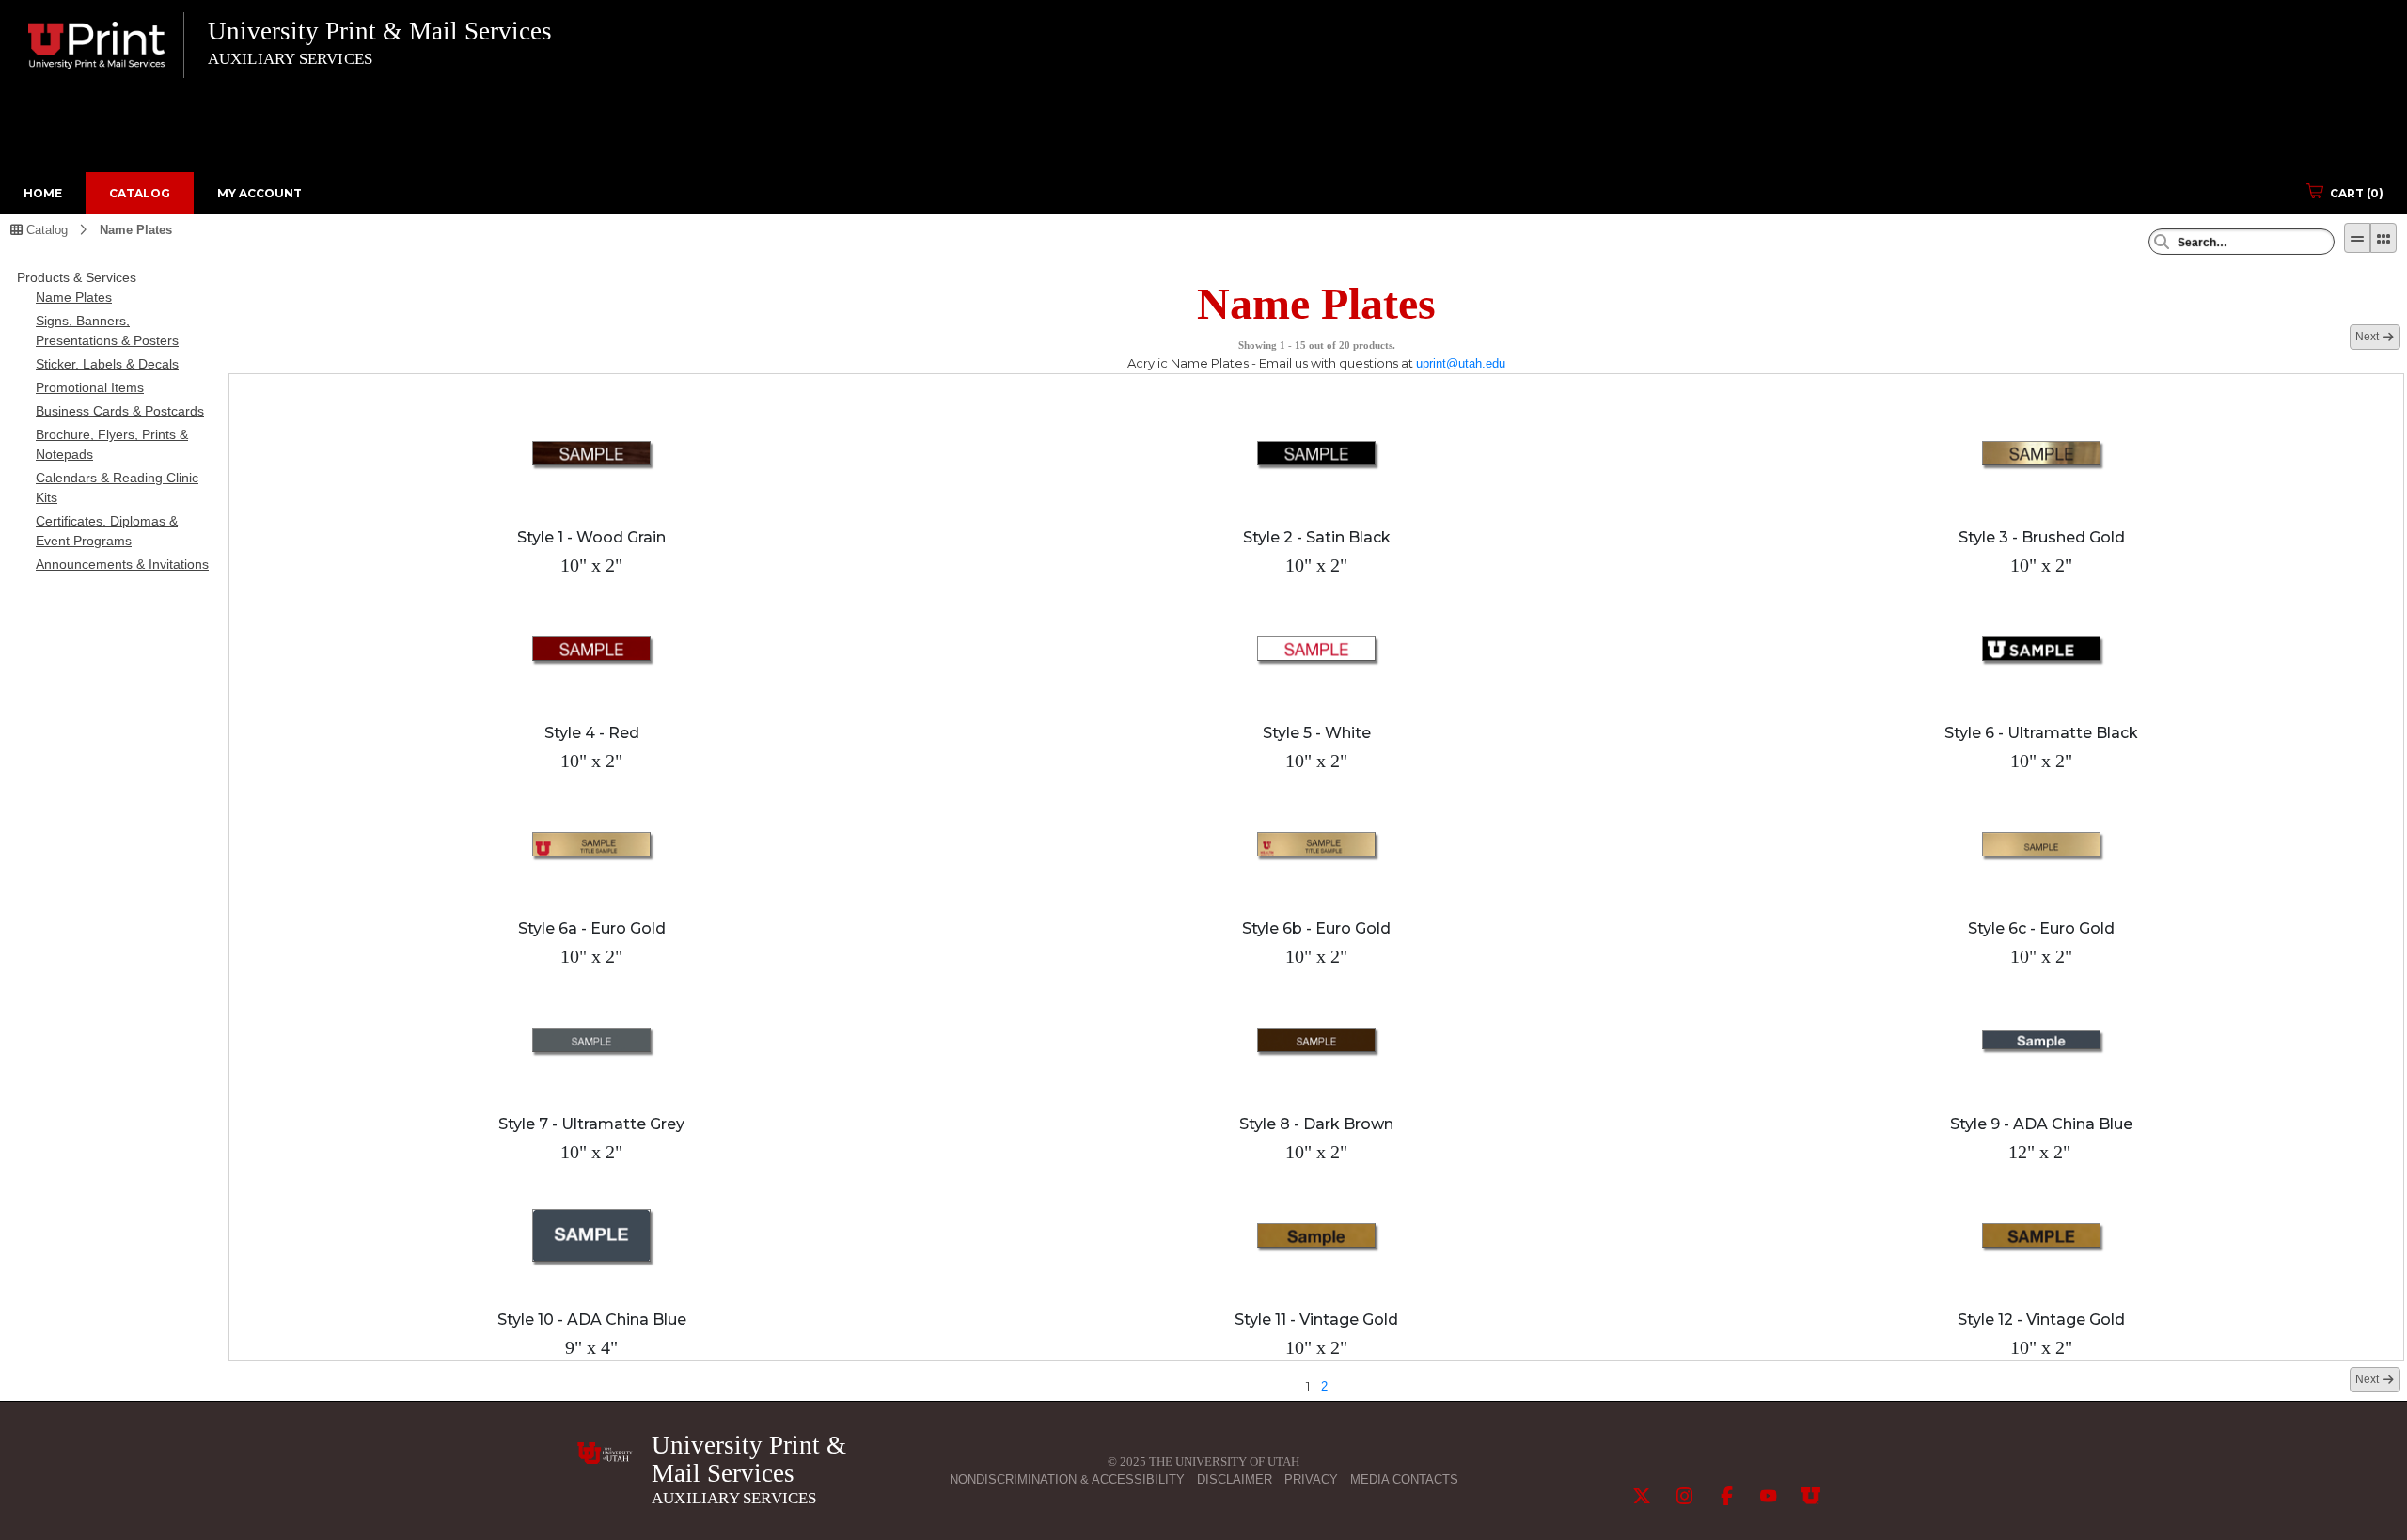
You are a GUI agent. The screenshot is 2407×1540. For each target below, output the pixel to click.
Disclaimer (1235, 1479)
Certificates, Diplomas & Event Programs (107, 531)
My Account (260, 193)
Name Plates (136, 230)
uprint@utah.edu (1461, 363)
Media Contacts (1404, 1479)
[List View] (2357, 238)
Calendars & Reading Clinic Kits (117, 487)
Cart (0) (2357, 193)
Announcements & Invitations (122, 564)
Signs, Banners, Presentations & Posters (107, 330)
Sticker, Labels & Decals (107, 364)
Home (43, 193)
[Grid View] (2383, 238)
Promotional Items (90, 387)
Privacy (1311, 1479)
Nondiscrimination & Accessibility (1067, 1479)
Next (2367, 337)
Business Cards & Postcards (120, 411)
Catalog (140, 193)
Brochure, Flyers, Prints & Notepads (112, 444)
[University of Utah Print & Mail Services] (605, 1453)
